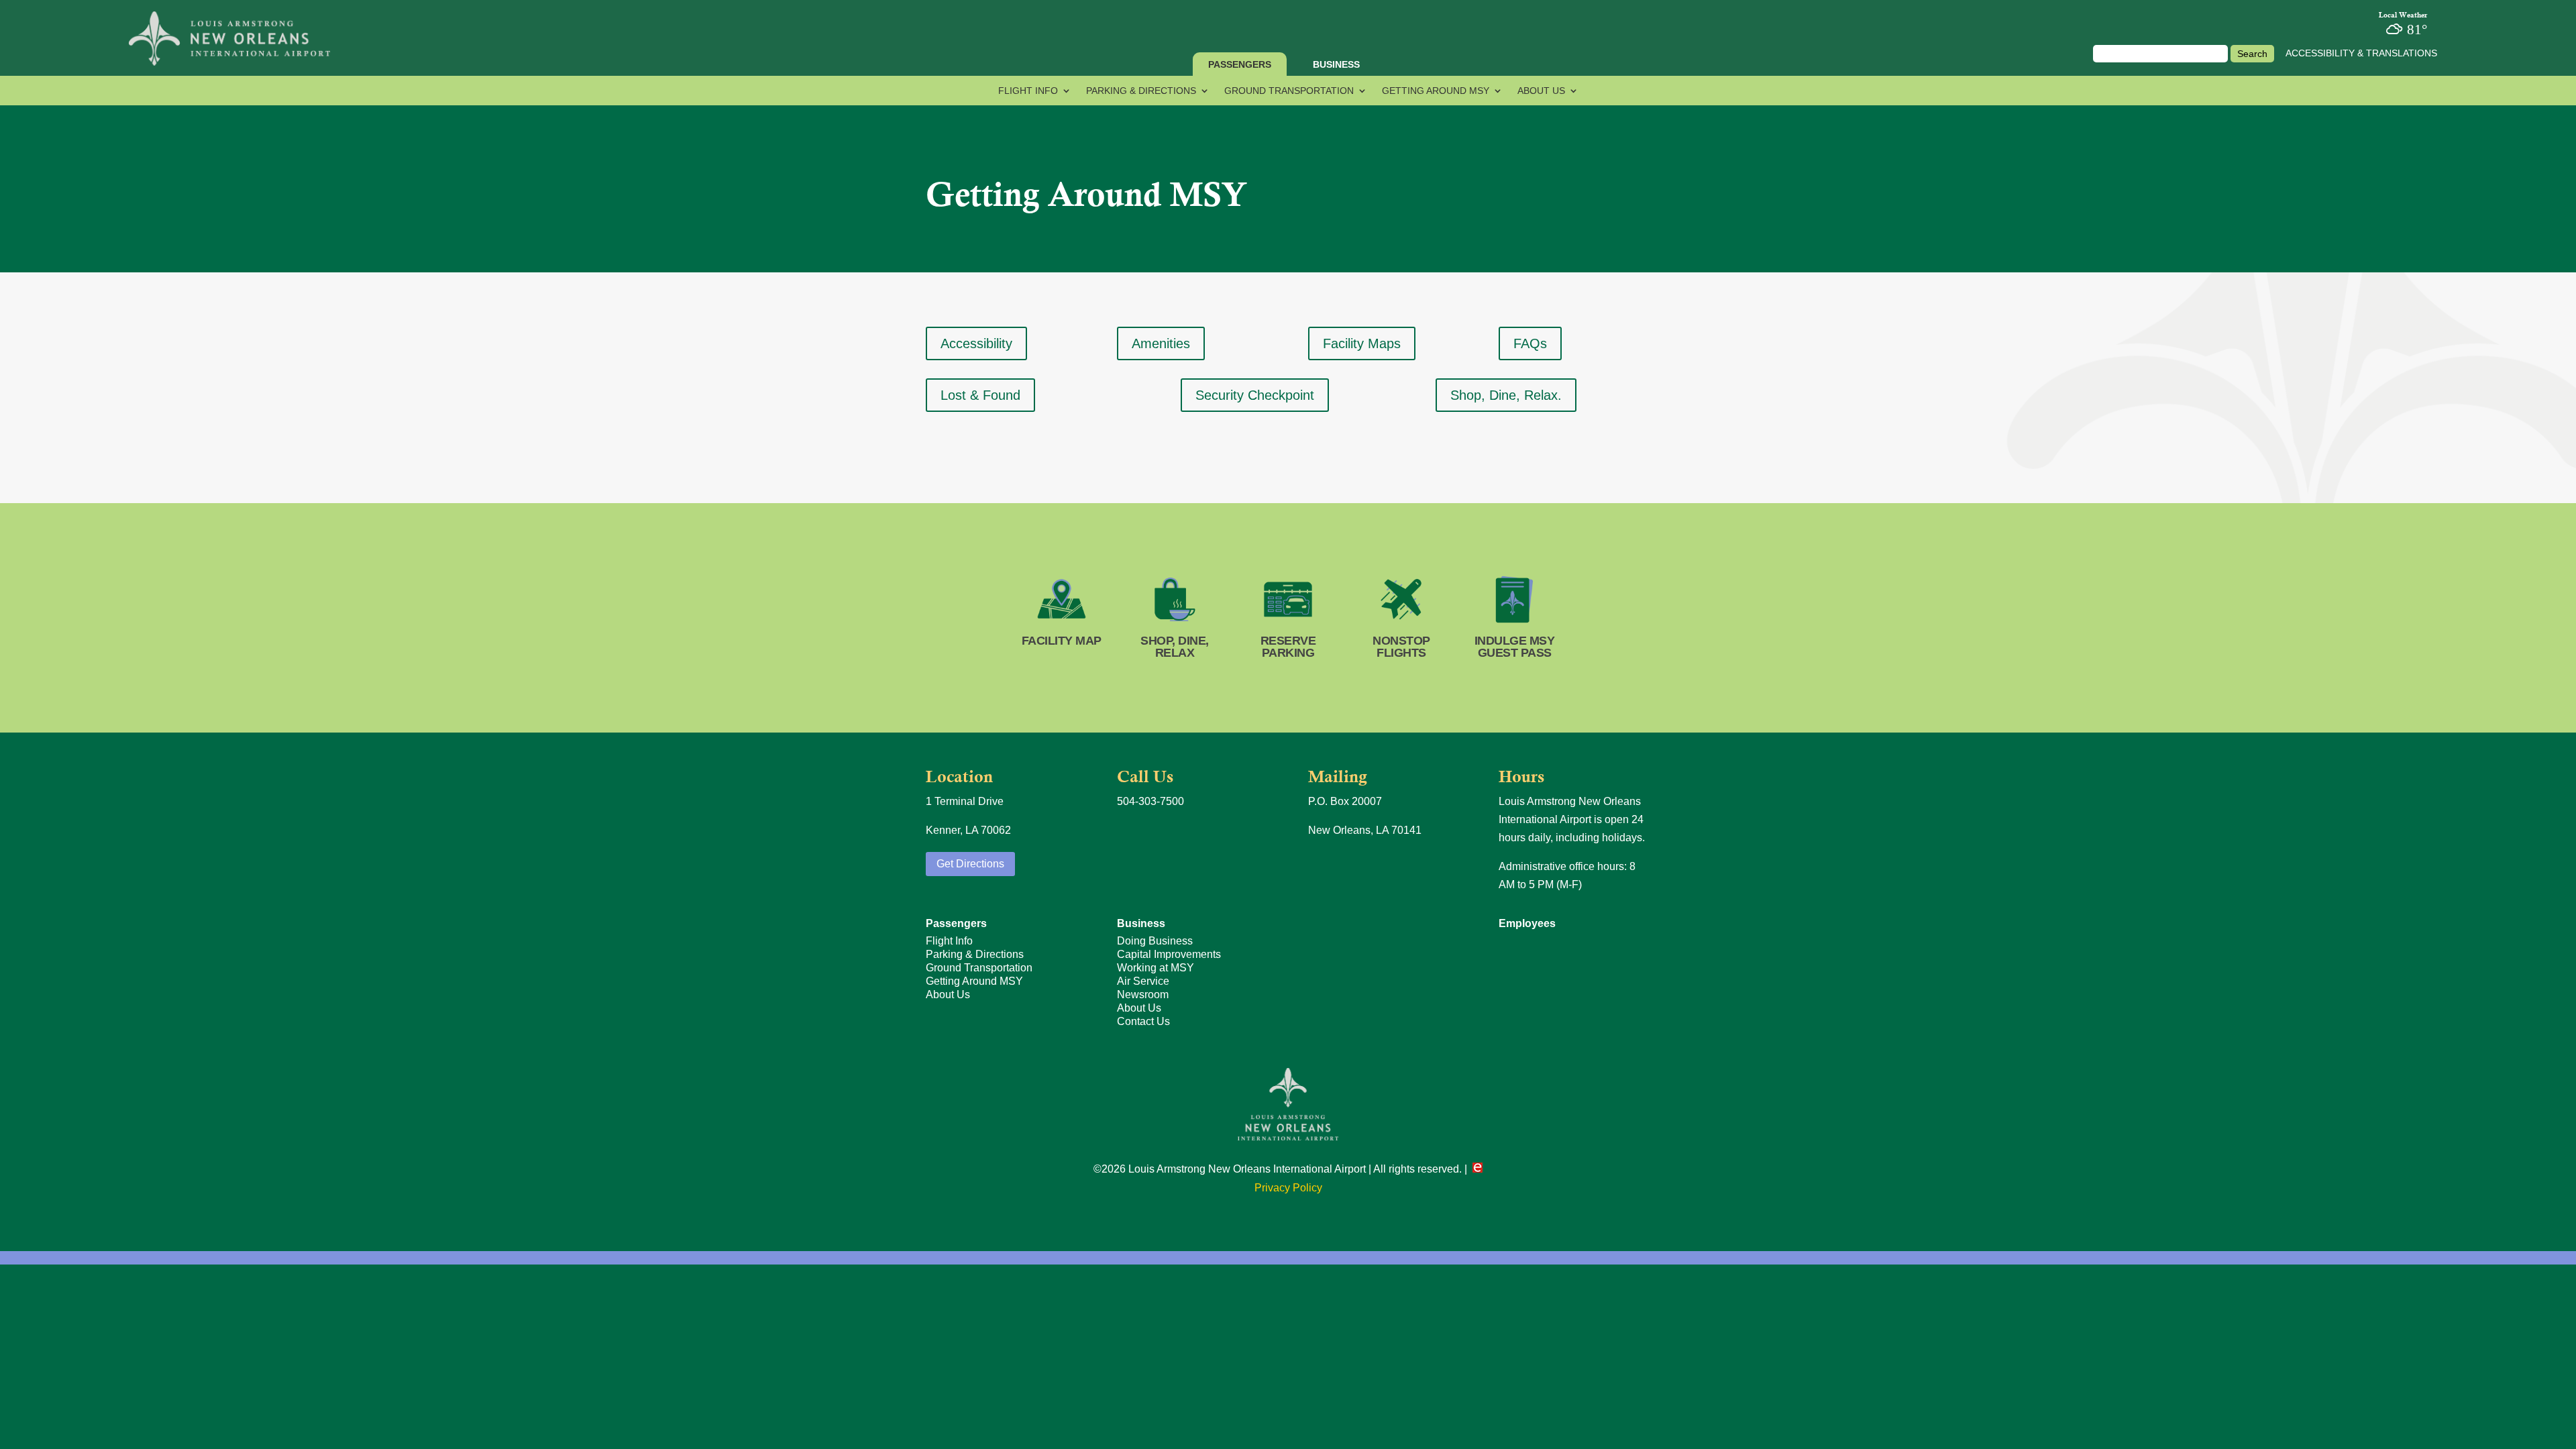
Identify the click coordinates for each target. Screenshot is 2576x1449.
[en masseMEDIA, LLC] (1478, 1169)
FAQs (1530, 343)
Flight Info (1028, 91)
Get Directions (970, 864)
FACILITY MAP (1062, 641)
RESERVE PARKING (1288, 647)
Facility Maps (1362, 343)
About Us (1541, 91)
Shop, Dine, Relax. (1506, 395)
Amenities (1161, 343)
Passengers (1240, 64)
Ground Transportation (1289, 91)
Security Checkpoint (1255, 395)
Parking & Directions (1141, 91)
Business (1336, 64)
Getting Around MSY (1436, 91)
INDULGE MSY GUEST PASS (1515, 647)
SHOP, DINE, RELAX (1175, 647)
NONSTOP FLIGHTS (1401, 647)
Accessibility (976, 343)
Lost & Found (980, 395)
